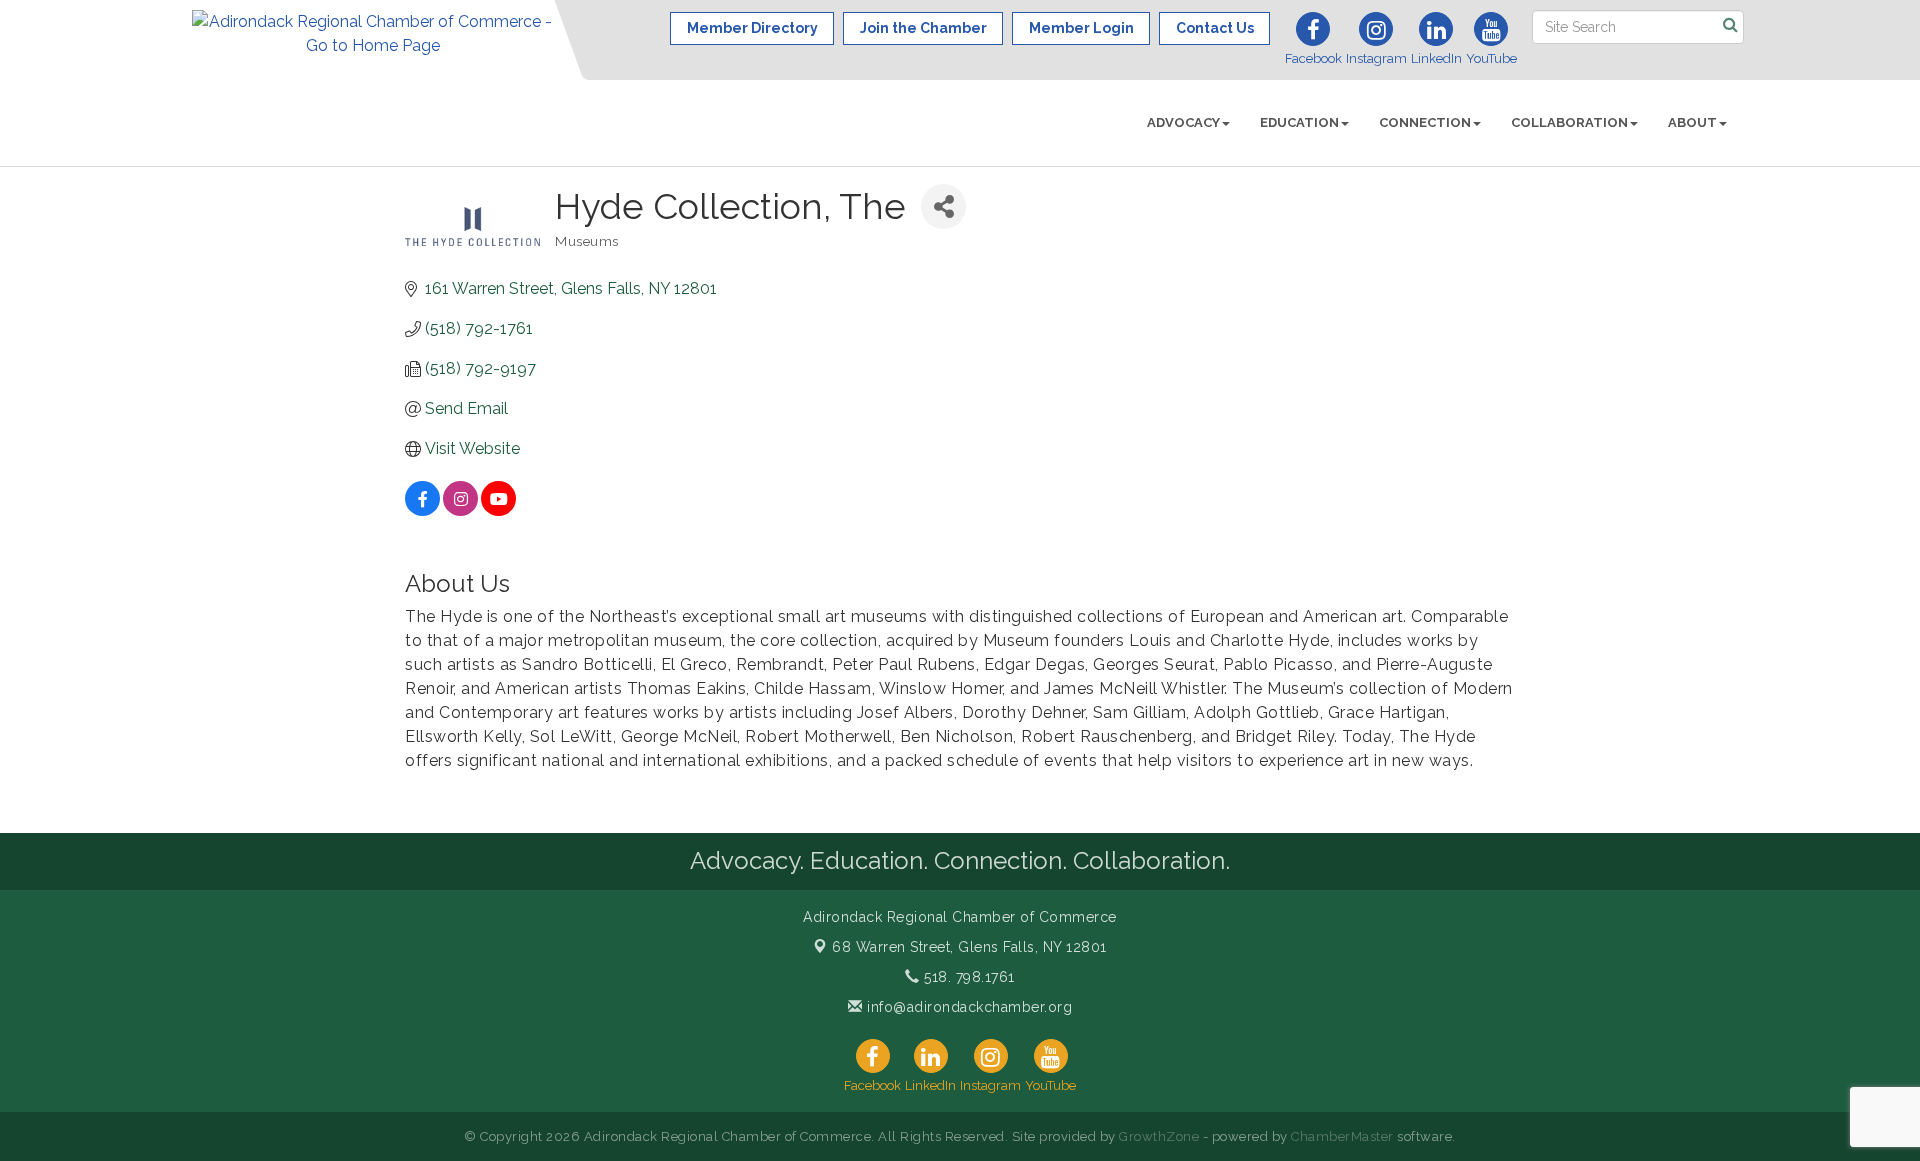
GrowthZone (1159, 1136)
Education (1299, 122)
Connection (1425, 122)
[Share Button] (943, 206)
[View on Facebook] (422, 510)
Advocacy (1183, 122)
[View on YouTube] (498, 510)
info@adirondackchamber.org (967, 1007)
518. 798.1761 (967, 977)
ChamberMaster (1342, 1136)
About (1692, 122)
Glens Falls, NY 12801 (969, 947)
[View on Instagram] (460, 510)
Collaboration (1569, 122)
